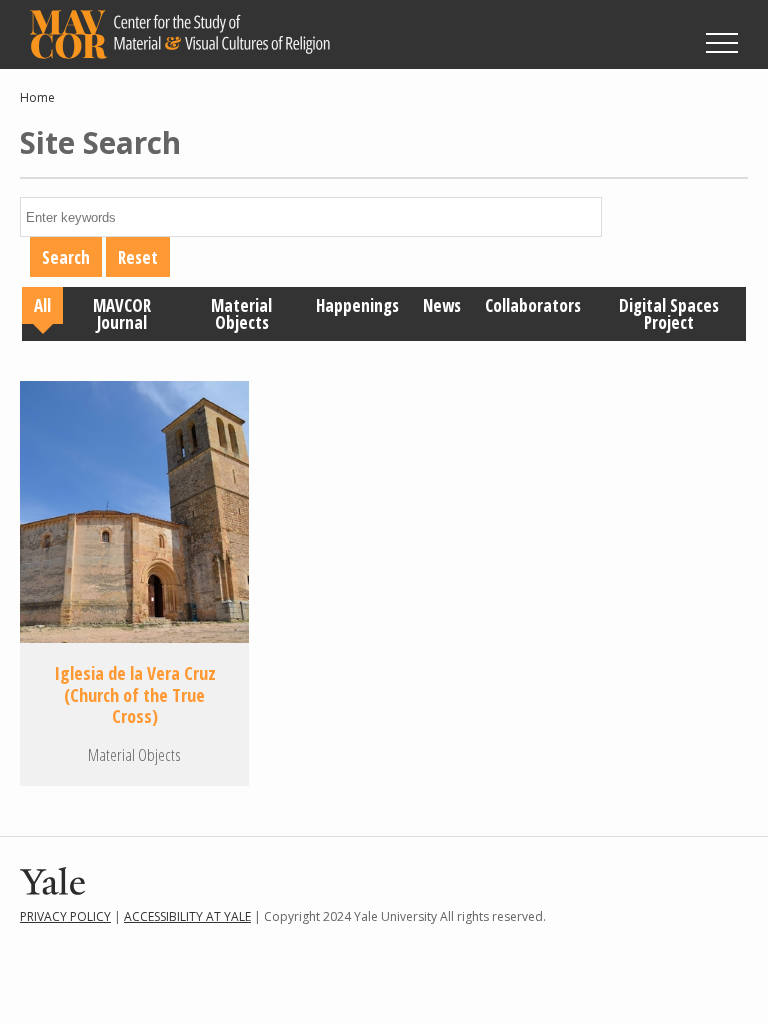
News (442, 305)
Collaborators (533, 305)
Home (37, 97)
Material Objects (241, 314)
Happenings (357, 305)
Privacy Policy (65, 916)
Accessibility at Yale (187, 916)
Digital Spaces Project (669, 314)
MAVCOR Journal (122, 314)
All (42, 305)
